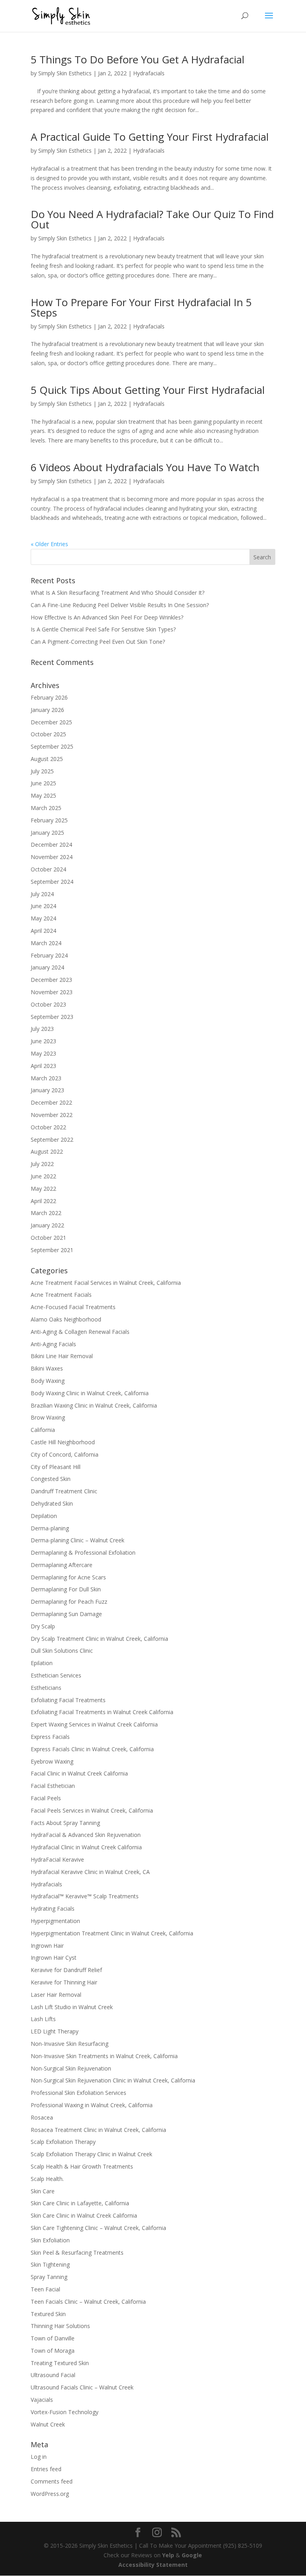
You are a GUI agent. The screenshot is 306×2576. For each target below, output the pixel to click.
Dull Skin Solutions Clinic (62, 1651)
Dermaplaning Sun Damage (66, 1614)
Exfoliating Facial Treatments (68, 1700)
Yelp (168, 2555)
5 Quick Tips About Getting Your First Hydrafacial (148, 390)
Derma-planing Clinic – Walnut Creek (77, 1540)
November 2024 (52, 857)
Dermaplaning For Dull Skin (66, 1589)
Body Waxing (48, 1381)
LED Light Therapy (55, 2031)
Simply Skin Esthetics (65, 73)
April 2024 (43, 931)
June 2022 (43, 1176)
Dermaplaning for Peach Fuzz (69, 1602)
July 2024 (42, 894)
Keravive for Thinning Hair (64, 1982)
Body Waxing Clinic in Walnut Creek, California (90, 1393)
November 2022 (52, 1115)
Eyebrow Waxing (52, 1761)
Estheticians (46, 1688)
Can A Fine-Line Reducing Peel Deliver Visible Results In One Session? (120, 605)
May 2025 (43, 795)
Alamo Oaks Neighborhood (66, 1319)
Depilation (44, 1516)
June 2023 (43, 1041)
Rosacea (42, 2117)
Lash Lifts (43, 2019)
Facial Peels (46, 1798)
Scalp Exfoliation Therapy (63, 2142)
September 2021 (52, 1250)
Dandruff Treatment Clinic (64, 1491)
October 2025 (48, 734)
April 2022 (43, 1201)
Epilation (42, 1663)
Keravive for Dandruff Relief (66, 1970)
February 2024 (49, 955)
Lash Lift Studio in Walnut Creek (72, 2007)
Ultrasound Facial (53, 2375)
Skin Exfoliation (50, 2240)
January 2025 (47, 833)
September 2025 (52, 746)
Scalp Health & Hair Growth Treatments (82, 2166)
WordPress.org (50, 2494)
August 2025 (47, 759)
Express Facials (50, 1737)
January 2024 (47, 967)
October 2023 (48, 1004)
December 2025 (51, 722)
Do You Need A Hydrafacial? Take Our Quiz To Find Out (152, 219)
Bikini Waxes (47, 1368)
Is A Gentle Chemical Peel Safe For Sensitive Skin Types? (103, 629)
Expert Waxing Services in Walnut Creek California (94, 1724)
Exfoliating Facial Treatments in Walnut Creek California (102, 1712)
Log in (39, 2457)
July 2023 (42, 1029)
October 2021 (48, 1238)
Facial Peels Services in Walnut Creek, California (92, 1810)
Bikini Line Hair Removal (62, 1356)
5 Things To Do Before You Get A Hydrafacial (137, 59)
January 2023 (47, 1090)
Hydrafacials (149, 73)
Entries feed (46, 2469)
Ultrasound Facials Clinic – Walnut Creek (82, 2387)
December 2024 (51, 845)
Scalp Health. (47, 2179)
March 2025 (46, 808)
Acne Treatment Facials (61, 1295)
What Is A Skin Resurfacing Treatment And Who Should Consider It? (118, 593)
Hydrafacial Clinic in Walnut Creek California (86, 1847)
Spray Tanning (49, 2277)
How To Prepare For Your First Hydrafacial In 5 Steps (141, 307)
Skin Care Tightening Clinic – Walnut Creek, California (98, 2228)
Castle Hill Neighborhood (63, 1442)
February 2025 (49, 820)
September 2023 (52, 1017)
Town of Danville (53, 2338)
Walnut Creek (48, 2424)
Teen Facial (45, 2289)
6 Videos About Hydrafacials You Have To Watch (145, 467)
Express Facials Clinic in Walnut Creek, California (92, 1749)
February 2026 (49, 697)
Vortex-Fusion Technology (65, 2412)
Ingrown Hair (47, 1946)
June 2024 (43, 906)
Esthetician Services (56, 1675)
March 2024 (46, 943)
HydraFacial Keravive (57, 1859)
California (43, 1430)
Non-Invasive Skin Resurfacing (70, 2044)
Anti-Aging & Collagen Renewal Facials (80, 1332)
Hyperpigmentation (55, 1921)
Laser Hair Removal (56, 1995)
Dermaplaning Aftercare (62, 1565)
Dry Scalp (43, 1626)
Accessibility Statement (153, 2565)
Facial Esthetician (53, 1786)
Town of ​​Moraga (53, 2351)
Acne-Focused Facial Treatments (73, 1307)
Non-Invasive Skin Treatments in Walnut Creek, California (104, 2056)
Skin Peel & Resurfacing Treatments (77, 2253)
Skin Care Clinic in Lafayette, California (80, 2203)
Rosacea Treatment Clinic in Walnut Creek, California (98, 2130)
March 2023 (46, 1078)
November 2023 (52, 992)
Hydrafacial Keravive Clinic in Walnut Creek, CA (90, 1872)
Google (192, 2555)
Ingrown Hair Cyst (54, 1958)
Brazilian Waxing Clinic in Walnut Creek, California (94, 1405)
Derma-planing (50, 1528)
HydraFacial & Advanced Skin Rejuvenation (86, 1835)
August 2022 (47, 1151)
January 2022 (47, 1225)
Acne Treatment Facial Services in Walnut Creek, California (106, 1283)
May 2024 (43, 918)
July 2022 (42, 1164)
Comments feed (52, 2481)
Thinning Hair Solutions (60, 2326)
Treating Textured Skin (60, 2363)
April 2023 (43, 1066)
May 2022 (43, 1189)
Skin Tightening (50, 2264)
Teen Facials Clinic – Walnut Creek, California (88, 2302)
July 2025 (42, 771)
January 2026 (47, 710)
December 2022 (51, 1102)
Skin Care (43, 2191)
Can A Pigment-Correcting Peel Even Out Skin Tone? (98, 642)
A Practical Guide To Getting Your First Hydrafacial (150, 137)
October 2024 (48, 869)
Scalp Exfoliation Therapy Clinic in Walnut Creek (91, 2154)
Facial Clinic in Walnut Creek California (79, 1773)
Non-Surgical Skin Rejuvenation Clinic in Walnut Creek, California (113, 2080)
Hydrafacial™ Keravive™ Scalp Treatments (85, 1896)
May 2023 (43, 1053)
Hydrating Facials (53, 1908)
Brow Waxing (48, 1417)
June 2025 (43, 783)
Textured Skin (48, 2314)
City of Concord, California (65, 1454)
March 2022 (46, 1213)
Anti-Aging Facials (53, 1344)
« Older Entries (49, 544)
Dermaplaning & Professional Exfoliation (83, 1552)
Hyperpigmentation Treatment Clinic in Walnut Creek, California (112, 1933)
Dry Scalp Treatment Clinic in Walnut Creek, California (99, 1639)
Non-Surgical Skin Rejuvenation (71, 2068)
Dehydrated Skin (52, 1503)
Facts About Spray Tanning (65, 1823)
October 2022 (48, 1127)
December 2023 (51, 980)
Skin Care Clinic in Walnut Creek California (84, 2215)
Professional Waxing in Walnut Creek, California (92, 2105)
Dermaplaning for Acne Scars (68, 1577)
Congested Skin (51, 1479)
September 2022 (52, 1140)
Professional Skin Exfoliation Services (78, 2093)
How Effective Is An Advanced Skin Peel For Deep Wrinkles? (107, 617)
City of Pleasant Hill (56, 1467)
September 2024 (52, 882)
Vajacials (42, 2400)
